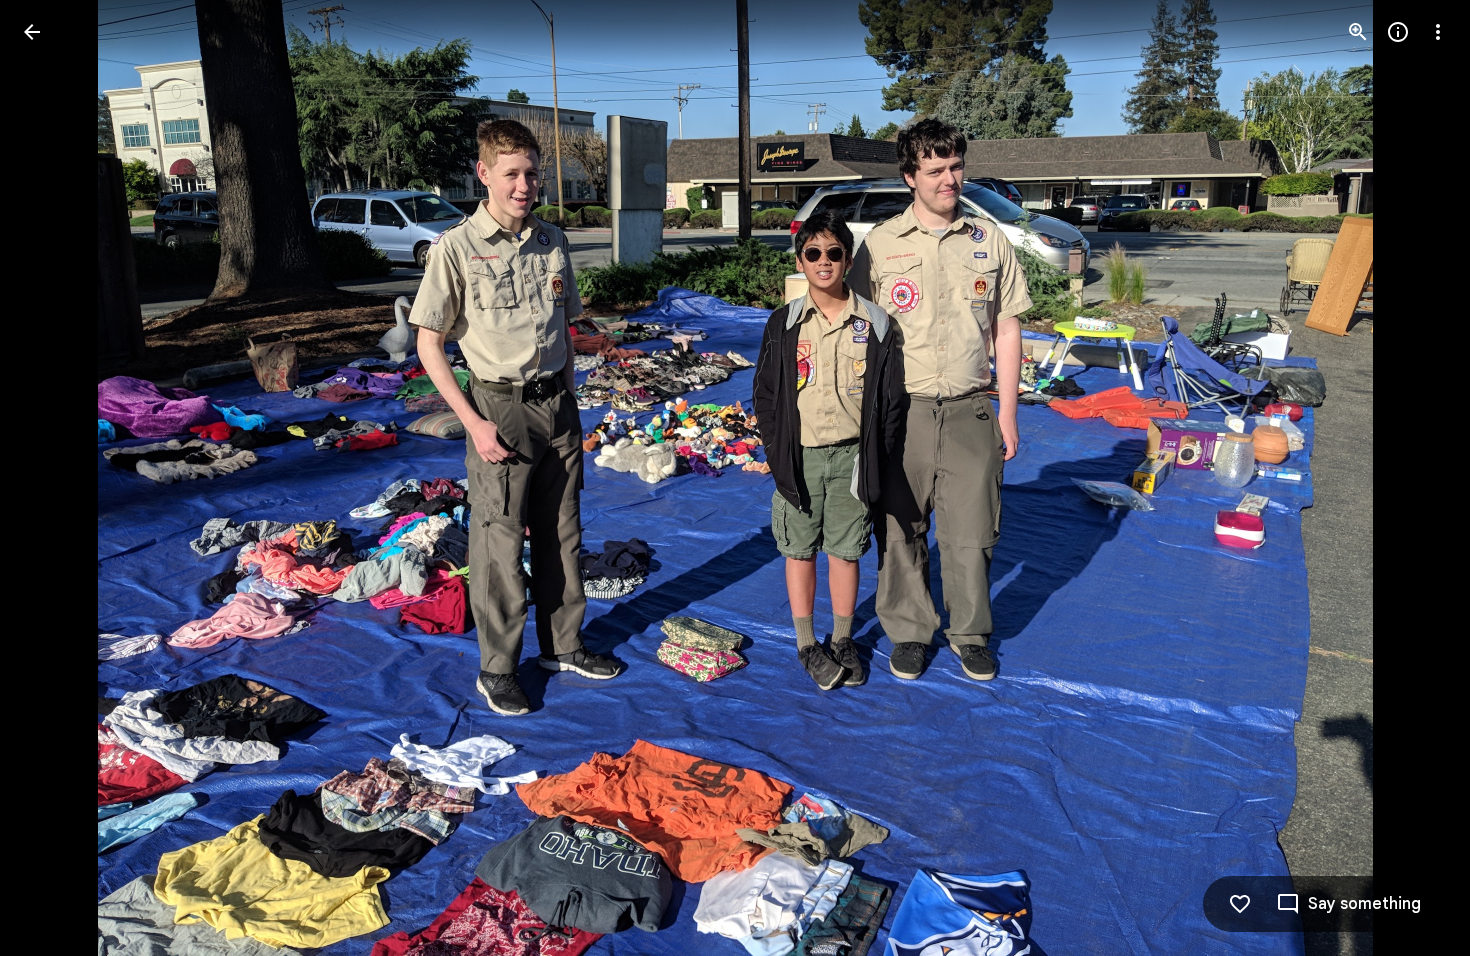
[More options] (1438, 32)
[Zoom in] (1358, 32)
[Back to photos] (32, 32)
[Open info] (1398, 32)
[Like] (1240, 904)
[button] (56, 478)
